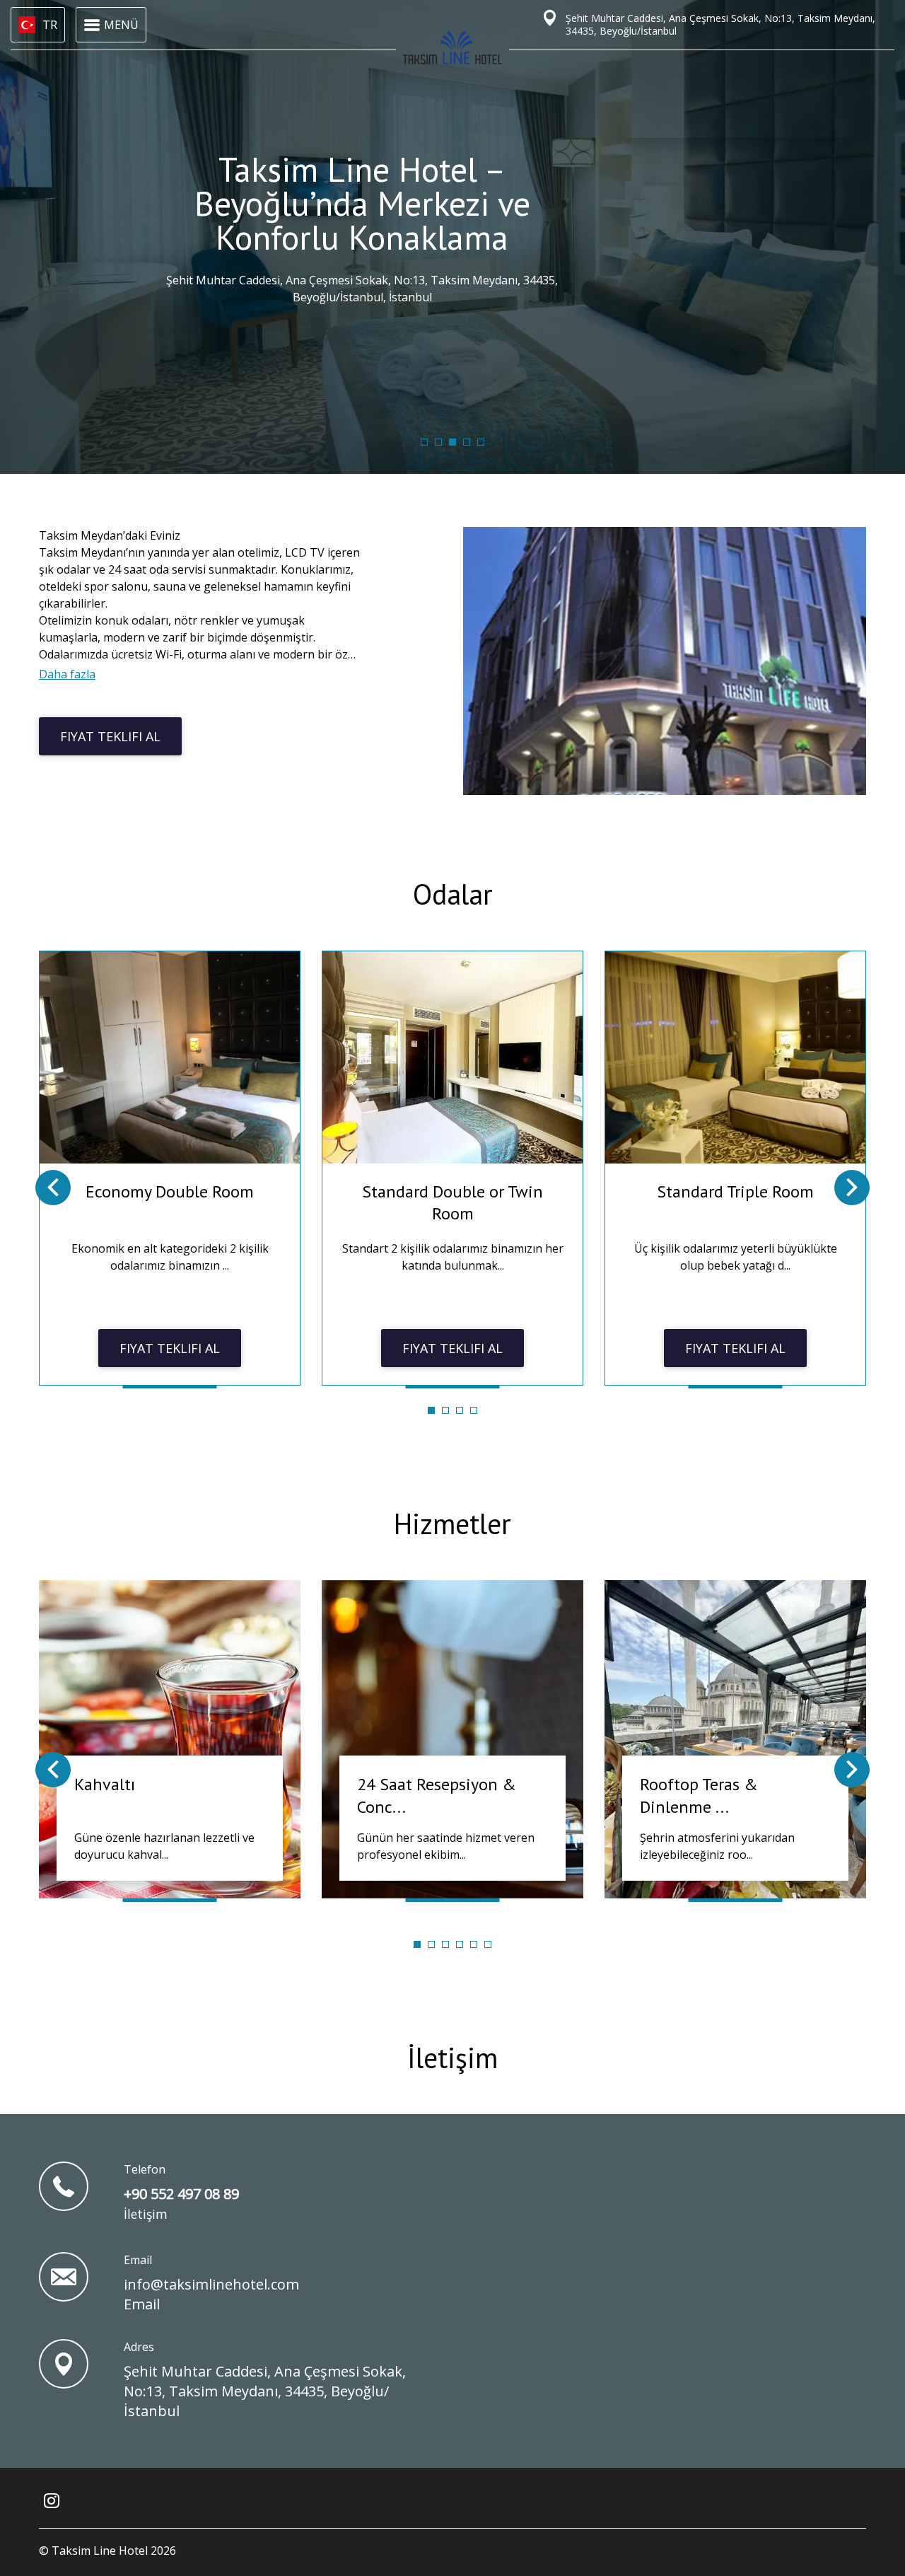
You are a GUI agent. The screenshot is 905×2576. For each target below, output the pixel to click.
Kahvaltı (105, 1784)
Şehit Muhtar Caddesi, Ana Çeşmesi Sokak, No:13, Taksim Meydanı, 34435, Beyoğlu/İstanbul (265, 2391)
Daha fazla (67, 674)
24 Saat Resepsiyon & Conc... (437, 1795)
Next (852, 1188)
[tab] (424, 442)
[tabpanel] (170, 1168)
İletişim (452, 2058)
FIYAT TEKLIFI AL (110, 736)
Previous (53, 1188)
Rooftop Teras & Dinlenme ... (699, 1795)
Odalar (453, 894)
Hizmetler (452, 1524)
